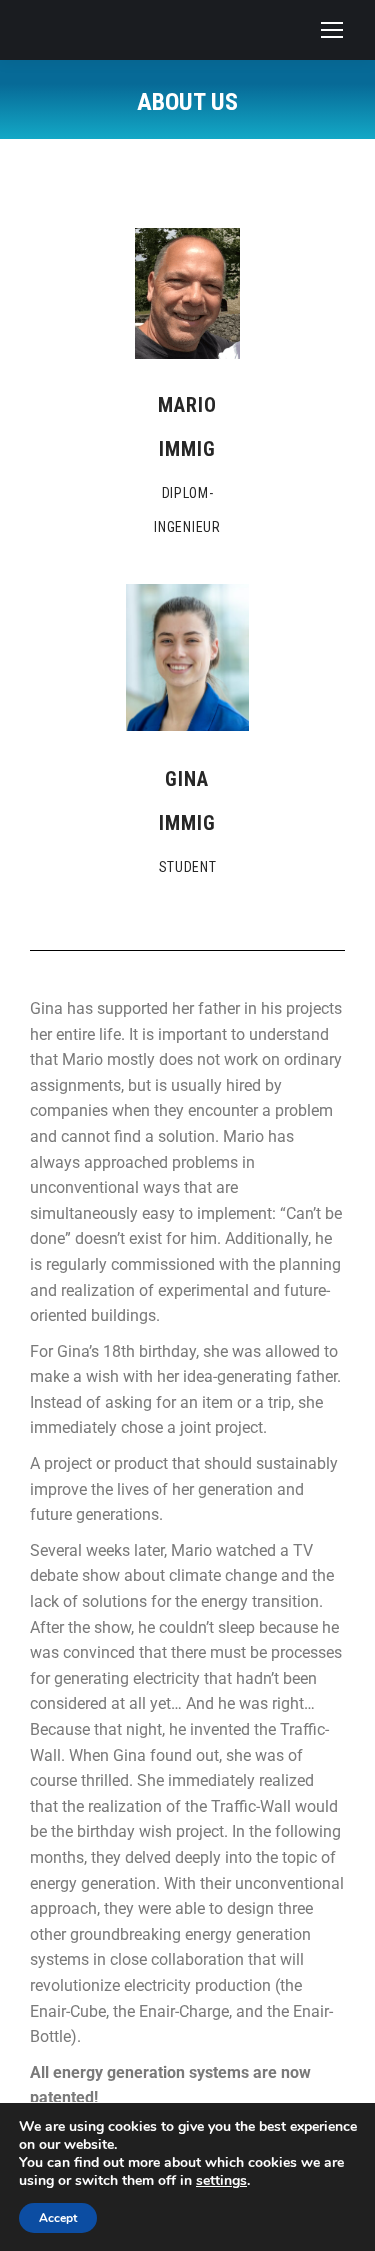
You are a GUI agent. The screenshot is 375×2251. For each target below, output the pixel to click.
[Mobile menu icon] (332, 30)
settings (221, 2181)
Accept (58, 2218)
